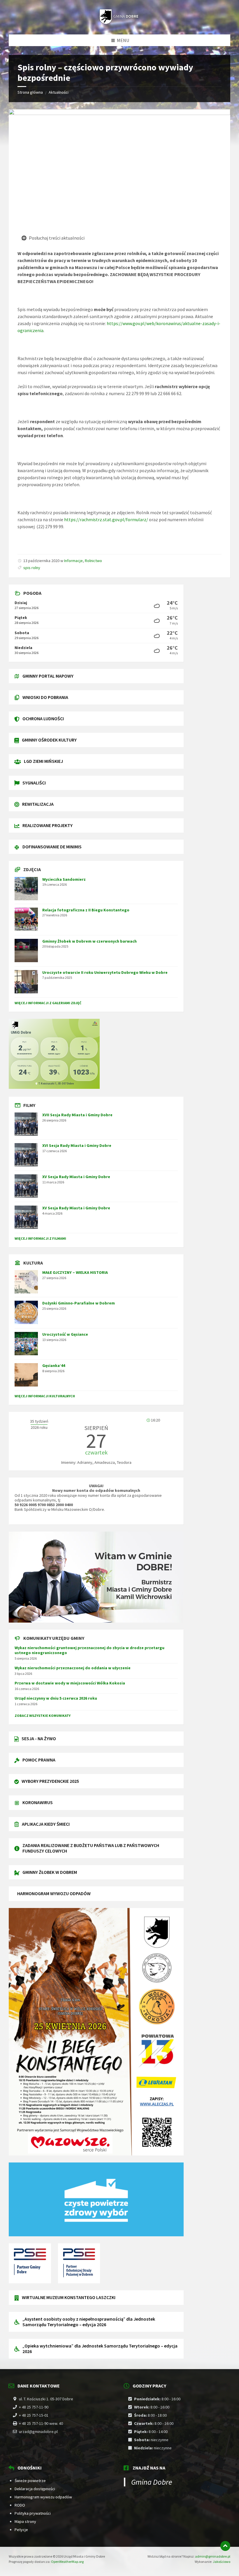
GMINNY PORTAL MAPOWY (48, 676)
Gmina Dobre (152, 2482)
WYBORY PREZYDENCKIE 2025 (50, 1781)
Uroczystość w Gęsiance (65, 1334)
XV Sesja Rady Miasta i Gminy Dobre (76, 1177)
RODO (20, 2505)
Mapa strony (25, 2521)
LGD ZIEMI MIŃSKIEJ (43, 761)
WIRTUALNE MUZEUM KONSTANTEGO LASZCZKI (69, 2297)
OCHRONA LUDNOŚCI (43, 718)
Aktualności (59, 92)
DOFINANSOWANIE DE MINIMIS (52, 847)
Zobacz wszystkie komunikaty (43, 1716)
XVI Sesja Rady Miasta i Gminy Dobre (77, 1145)
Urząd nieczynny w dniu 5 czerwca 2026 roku (56, 1698)
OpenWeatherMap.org (67, 2562)
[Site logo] (119, 23)
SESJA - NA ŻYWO (39, 1738)
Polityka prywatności (33, 2513)
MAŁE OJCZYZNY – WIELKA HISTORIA (75, 1272)
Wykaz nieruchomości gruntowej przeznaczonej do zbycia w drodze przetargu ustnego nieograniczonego (89, 1650)
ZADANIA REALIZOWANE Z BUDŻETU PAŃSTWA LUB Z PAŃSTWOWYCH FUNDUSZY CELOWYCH (91, 1848)
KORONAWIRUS (38, 1802)
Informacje (73, 561)
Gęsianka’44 (54, 1365)
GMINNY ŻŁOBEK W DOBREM (50, 1872)
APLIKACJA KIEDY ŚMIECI (46, 1824)
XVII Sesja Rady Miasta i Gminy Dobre (77, 1115)
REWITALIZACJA (38, 804)
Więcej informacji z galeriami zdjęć (48, 1003)
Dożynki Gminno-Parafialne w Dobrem (79, 1303)
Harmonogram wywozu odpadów (43, 2497)
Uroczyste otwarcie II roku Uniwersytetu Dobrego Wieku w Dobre (105, 972)
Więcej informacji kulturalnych (45, 1396)
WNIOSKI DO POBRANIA (45, 697)
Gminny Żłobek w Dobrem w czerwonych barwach (89, 941)
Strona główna (30, 92)
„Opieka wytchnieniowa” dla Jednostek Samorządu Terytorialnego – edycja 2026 (100, 2349)
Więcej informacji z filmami (40, 1238)
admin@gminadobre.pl (213, 2556)
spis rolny (32, 568)
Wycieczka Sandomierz (64, 879)
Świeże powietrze (30, 2481)
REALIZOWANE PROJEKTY (48, 825)
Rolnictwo (93, 561)
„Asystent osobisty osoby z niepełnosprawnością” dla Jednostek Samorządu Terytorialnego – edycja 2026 (89, 2322)
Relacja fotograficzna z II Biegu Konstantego (86, 910)
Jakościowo (222, 2562)
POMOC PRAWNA (39, 1760)
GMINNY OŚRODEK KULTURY (49, 740)
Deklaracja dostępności (35, 2489)
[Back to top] (225, 2546)
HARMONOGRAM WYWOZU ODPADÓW (54, 1893)
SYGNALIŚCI (34, 783)
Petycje (21, 2530)
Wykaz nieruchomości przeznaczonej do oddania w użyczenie (73, 1668)
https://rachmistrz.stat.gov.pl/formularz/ (106, 519)
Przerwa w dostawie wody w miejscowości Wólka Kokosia (70, 1683)
